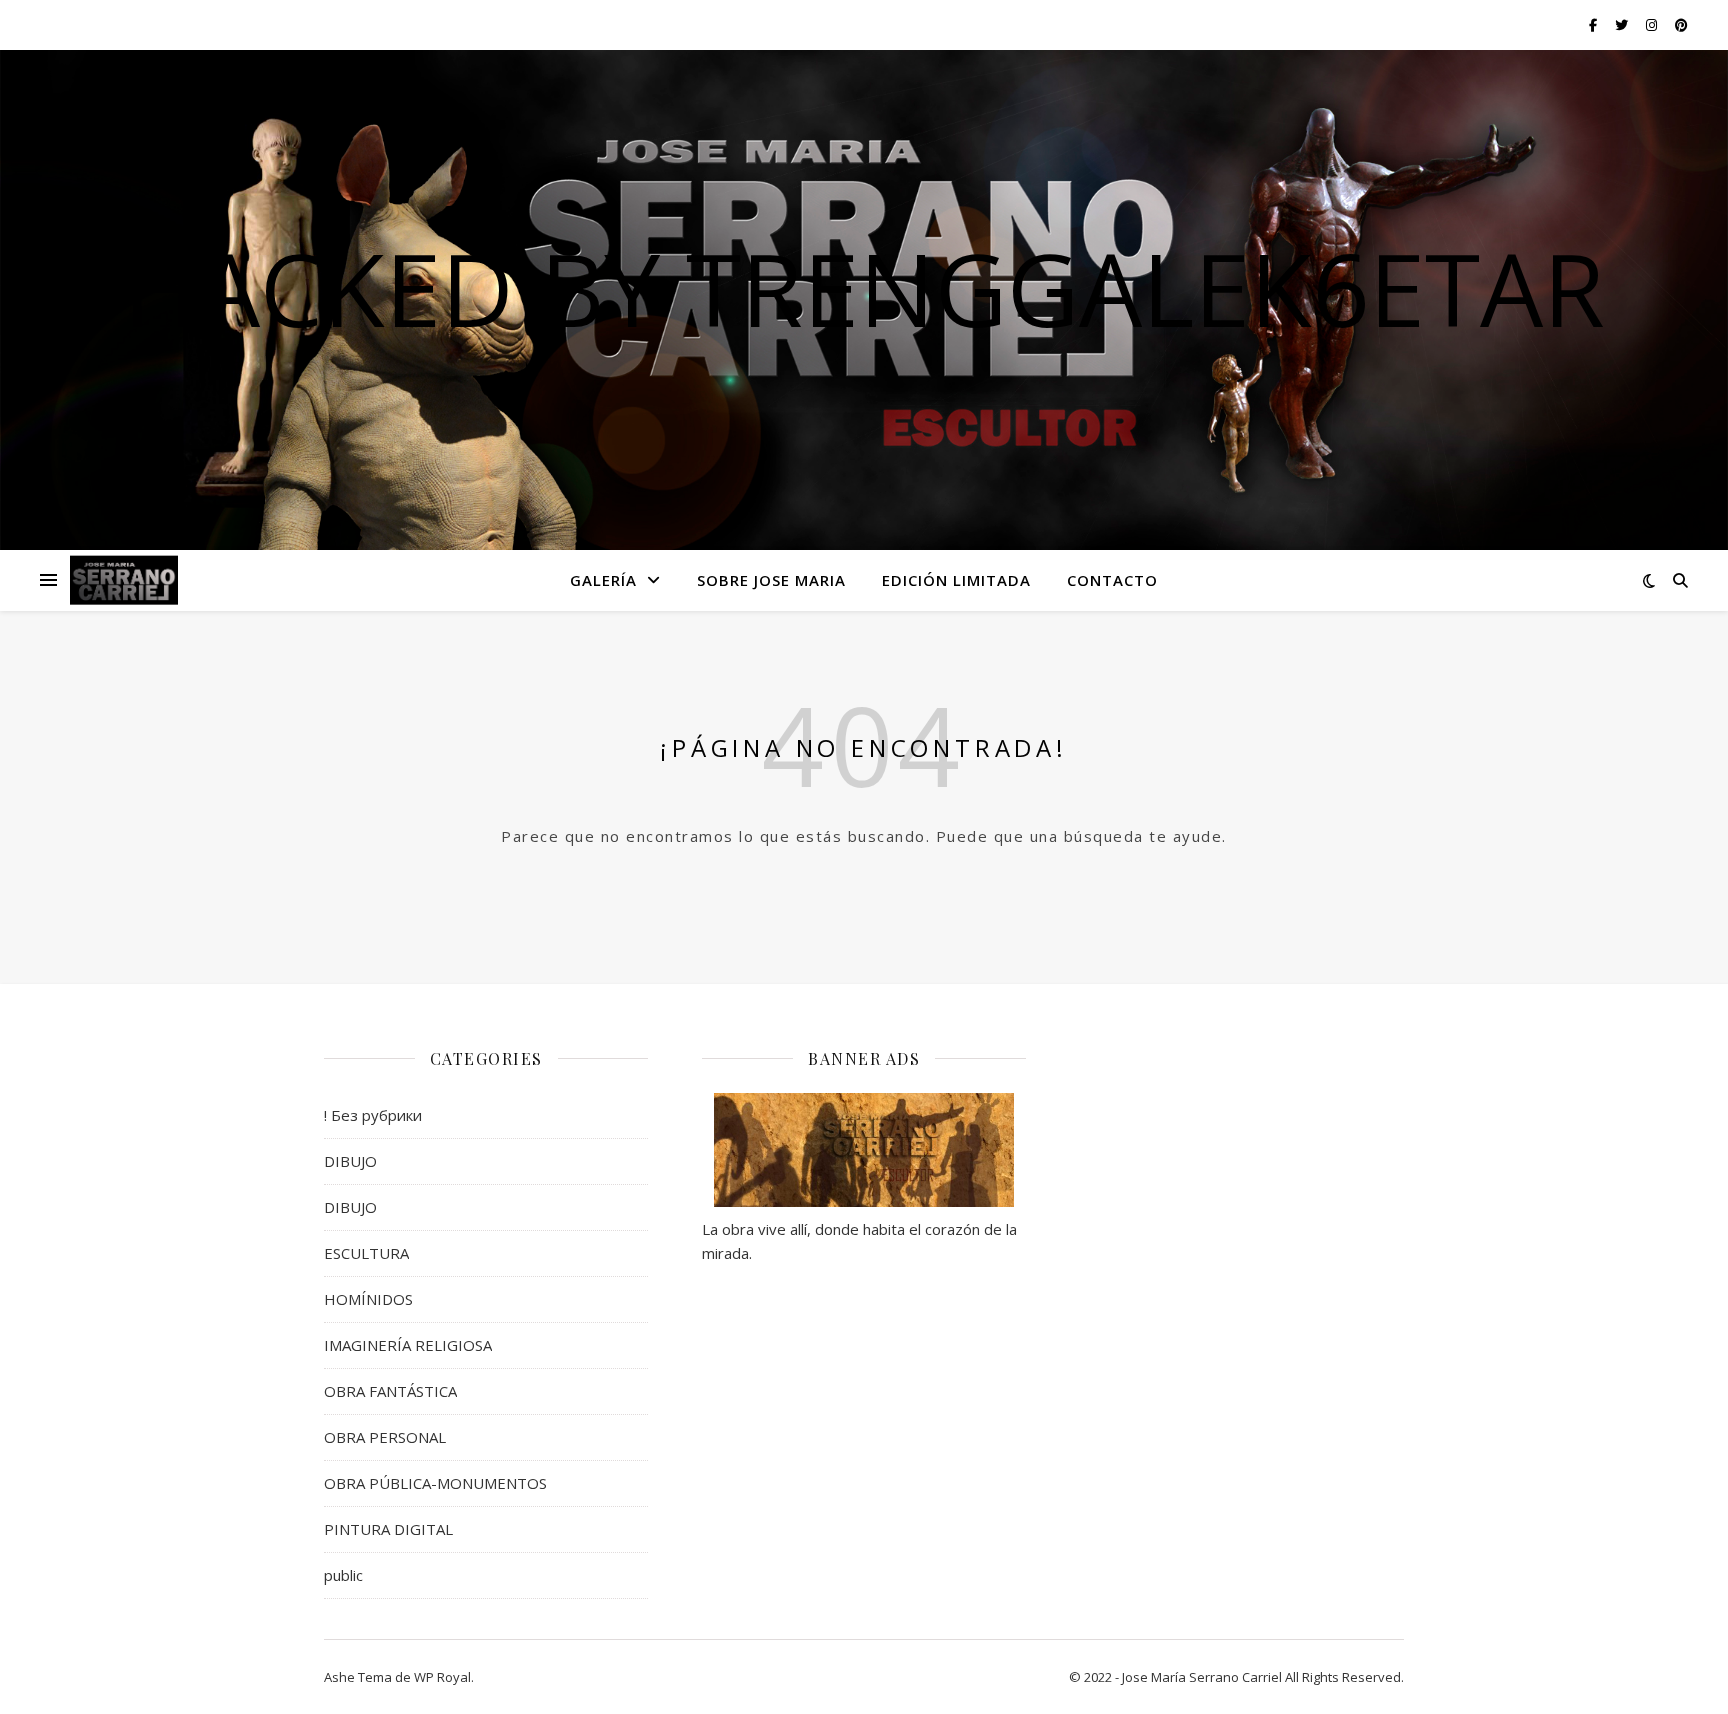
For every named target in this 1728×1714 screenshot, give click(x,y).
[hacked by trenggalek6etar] (124, 580)
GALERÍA (603, 580)
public (343, 1575)
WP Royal (442, 1677)
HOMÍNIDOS (368, 1299)
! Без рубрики (373, 1115)
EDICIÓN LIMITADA (956, 580)
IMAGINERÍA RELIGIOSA (408, 1345)
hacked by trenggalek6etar (864, 288)
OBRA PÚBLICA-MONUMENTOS (435, 1483)
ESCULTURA (366, 1253)
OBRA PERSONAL (385, 1437)
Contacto (1112, 580)
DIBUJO (350, 1161)
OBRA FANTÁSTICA (390, 1391)
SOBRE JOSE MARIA (771, 580)
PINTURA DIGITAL (388, 1529)
